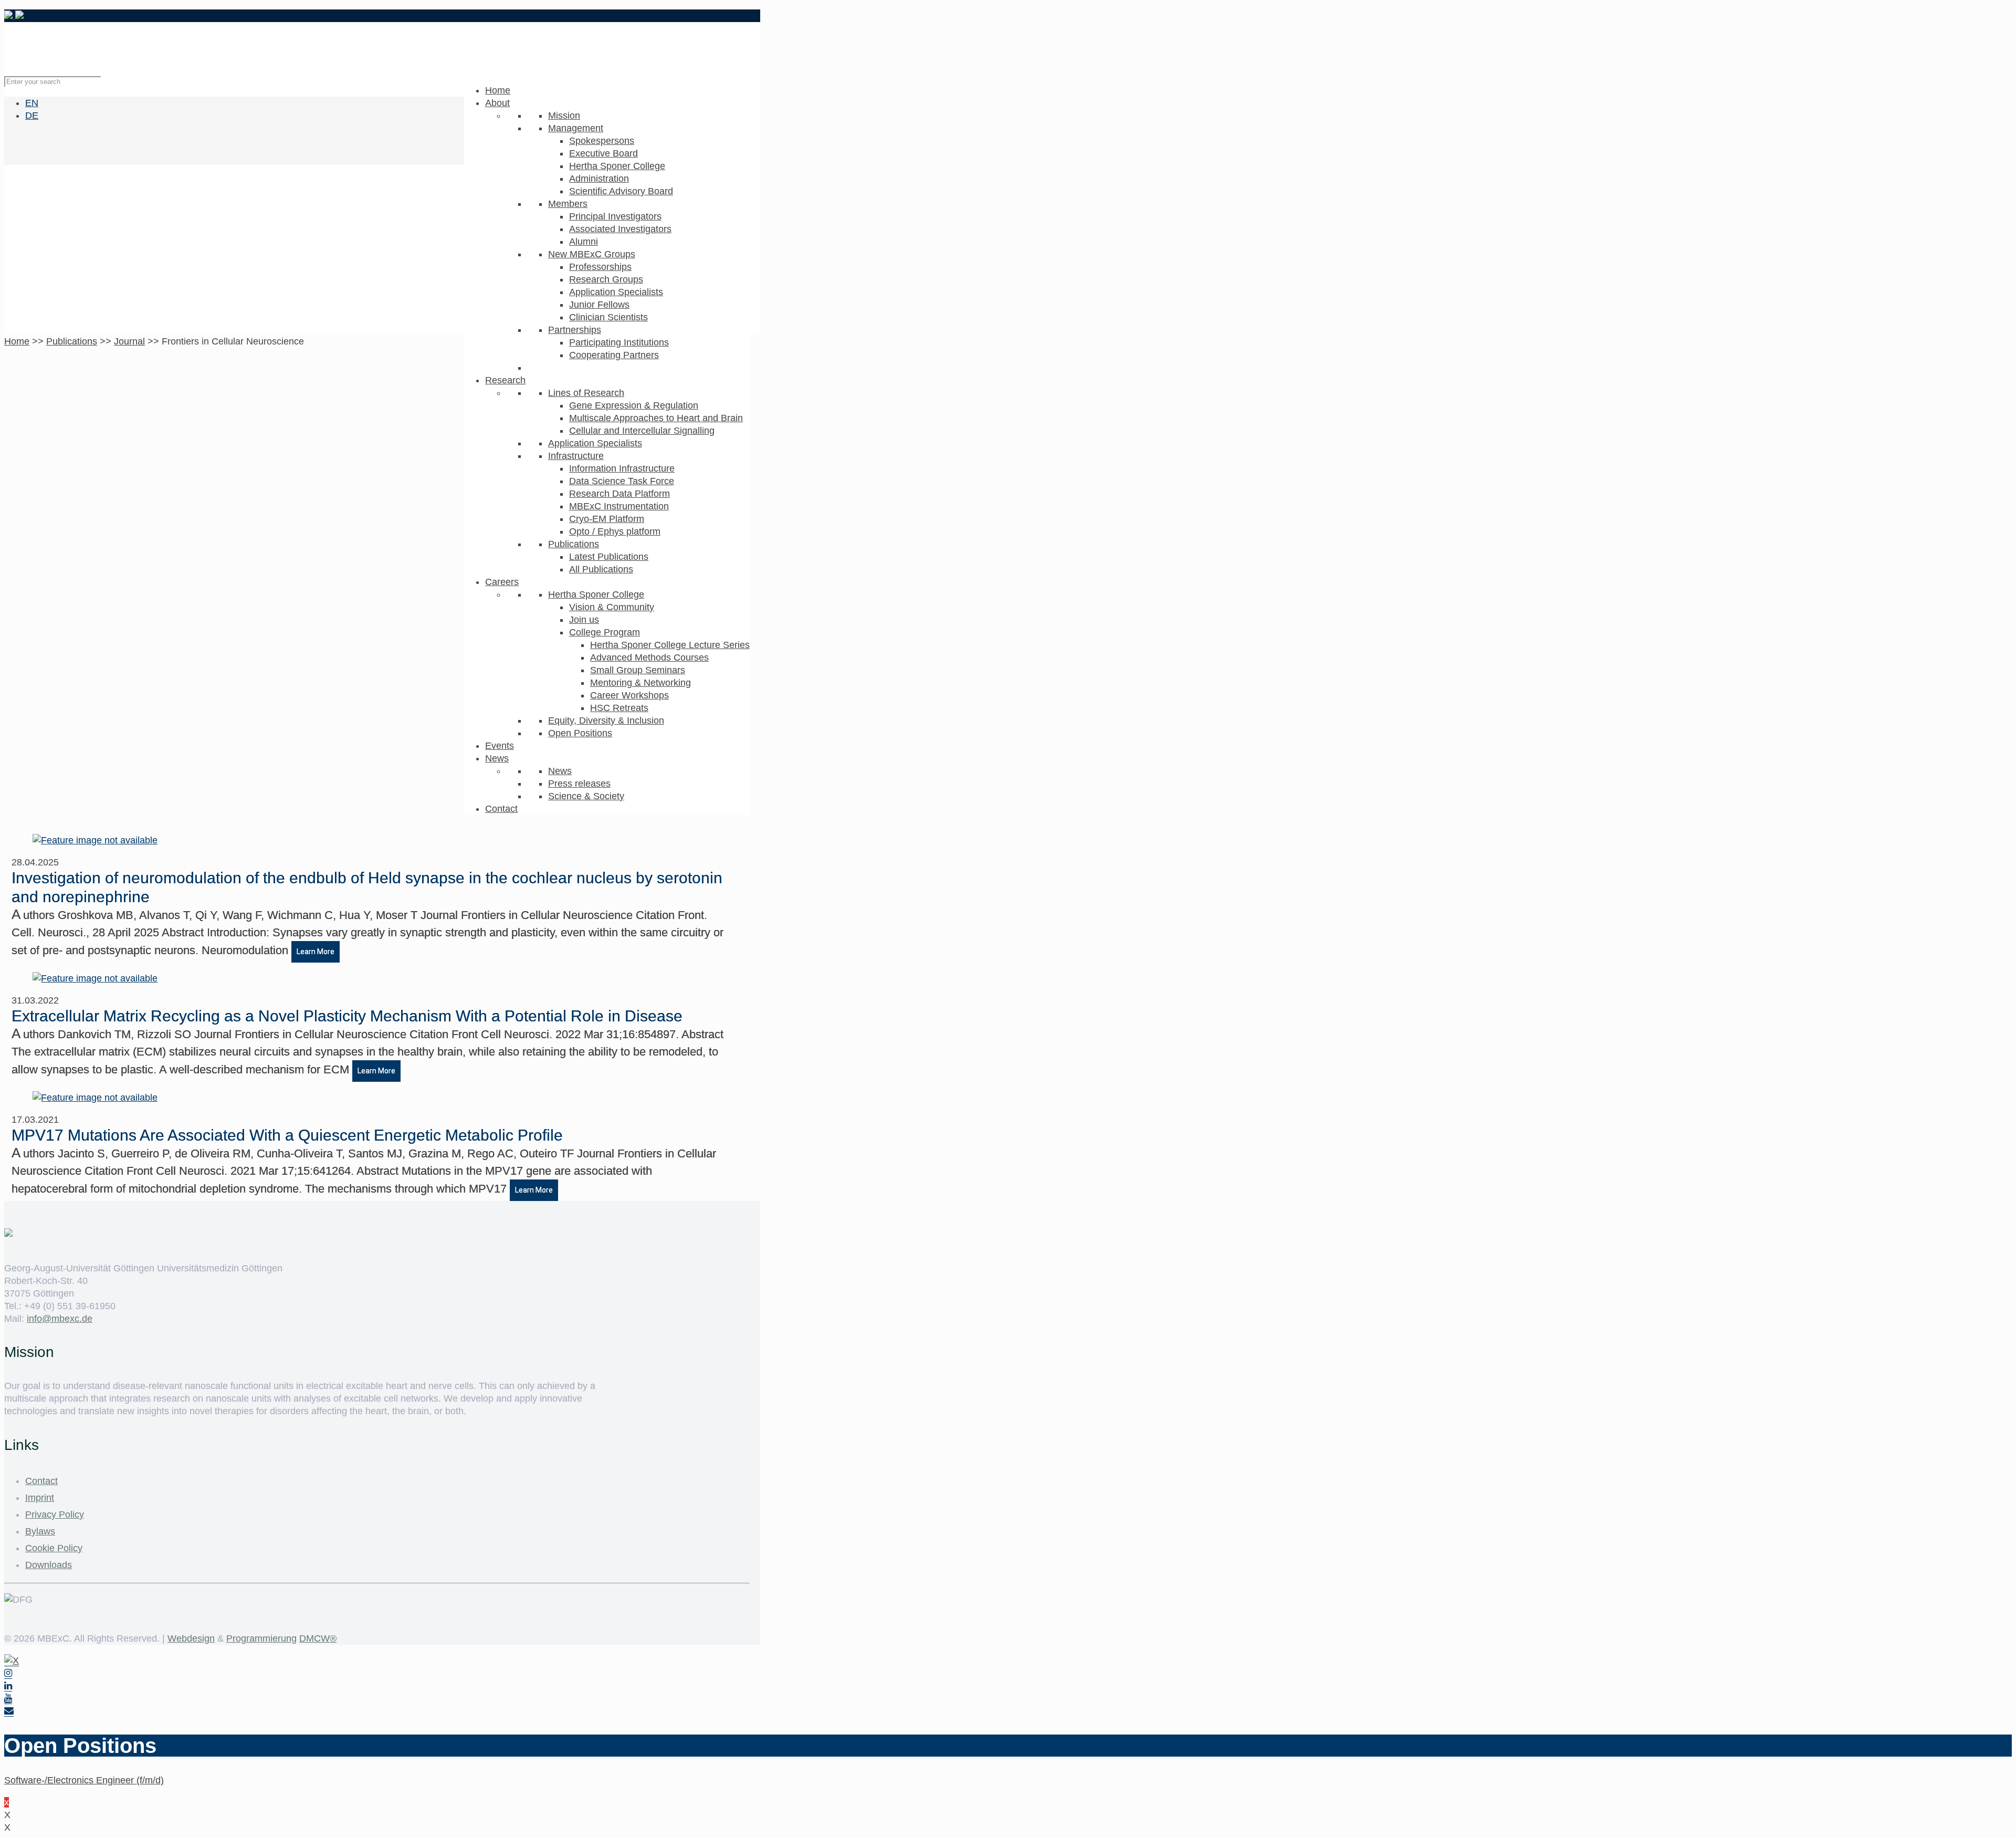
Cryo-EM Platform (607, 519)
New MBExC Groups (592, 254)
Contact (501, 809)
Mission (564, 116)
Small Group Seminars (638, 670)
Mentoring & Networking (640, 683)
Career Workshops (629, 695)
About (497, 103)
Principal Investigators (615, 216)
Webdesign (191, 1638)
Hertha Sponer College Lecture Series (670, 645)
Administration (599, 179)
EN (32, 103)
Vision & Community (612, 607)
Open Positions (580, 733)
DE (32, 116)
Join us (584, 620)
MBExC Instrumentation (619, 506)
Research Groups (606, 279)
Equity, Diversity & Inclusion (606, 720)
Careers (502, 582)
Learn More (316, 952)
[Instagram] (8, 1673)
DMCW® (318, 1638)
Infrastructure (576, 456)
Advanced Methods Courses (649, 657)
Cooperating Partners (614, 355)
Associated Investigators (620, 229)
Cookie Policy (54, 1548)
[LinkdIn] (8, 1686)
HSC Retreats (619, 708)
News (497, 758)
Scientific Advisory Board (621, 191)
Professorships (600, 267)
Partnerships (575, 330)
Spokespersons (602, 141)
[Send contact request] (9, 1711)
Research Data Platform (619, 494)
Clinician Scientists (608, 317)
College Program (605, 632)
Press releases (579, 784)
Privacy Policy (55, 1515)
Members (568, 204)
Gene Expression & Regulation (634, 405)
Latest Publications (609, 557)
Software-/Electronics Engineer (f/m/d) (84, 1780)
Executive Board (603, 153)
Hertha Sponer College (617, 166)
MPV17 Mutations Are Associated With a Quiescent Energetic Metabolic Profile (287, 1135)
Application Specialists (616, 292)
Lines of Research (586, 393)
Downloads (49, 1565)
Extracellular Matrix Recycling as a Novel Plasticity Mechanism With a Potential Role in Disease (347, 1016)
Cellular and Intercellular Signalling (642, 431)
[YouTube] (8, 1699)
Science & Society (586, 796)
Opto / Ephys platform (615, 531)
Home (498, 90)
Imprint (40, 1498)
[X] (12, 1661)
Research (505, 380)
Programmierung (261, 1638)
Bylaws (40, 1531)
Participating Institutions (619, 342)
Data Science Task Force (622, 481)
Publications (574, 544)
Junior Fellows (599, 305)
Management (576, 128)
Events (500, 746)
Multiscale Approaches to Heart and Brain (656, 418)
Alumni (584, 242)
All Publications (601, 569)
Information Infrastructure (622, 468)
